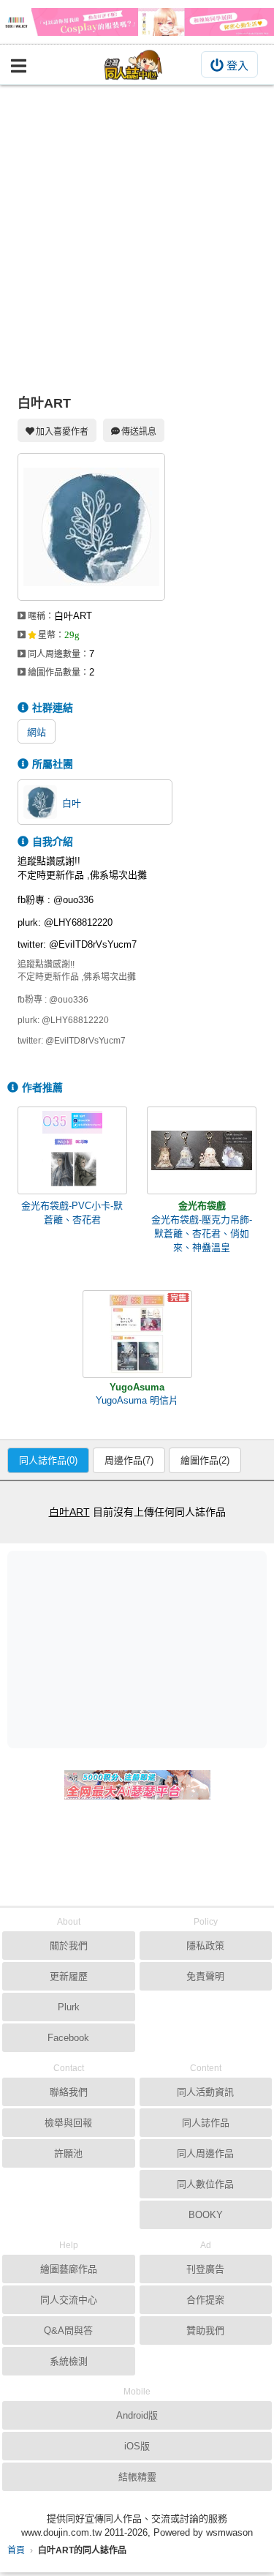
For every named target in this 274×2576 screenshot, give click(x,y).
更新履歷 (69, 1976)
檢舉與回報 (68, 2123)
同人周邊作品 (205, 2153)
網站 (37, 732)
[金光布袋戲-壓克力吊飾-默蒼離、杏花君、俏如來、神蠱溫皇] (202, 1150)
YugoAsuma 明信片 (137, 1400)
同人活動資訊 (205, 2092)
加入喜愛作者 (62, 432)
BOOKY (206, 2215)
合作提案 (205, 2300)
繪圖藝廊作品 (69, 2269)
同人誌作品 (206, 2123)
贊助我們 (205, 2330)
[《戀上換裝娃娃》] (137, 22)
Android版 (137, 2415)
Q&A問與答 (68, 2330)
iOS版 (137, 2446)
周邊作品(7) (129, 1460)
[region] (141, 1649)
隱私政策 (205, 1946)
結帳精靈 (137, 2477)
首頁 (16, 2550)
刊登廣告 (205, 2269)
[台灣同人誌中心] (134, 65)
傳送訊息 (139, 432)
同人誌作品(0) (48, 1460)
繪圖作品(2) (205, 1460)
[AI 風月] (137, 1791)
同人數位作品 (205, 2184)
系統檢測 (69, 2361)
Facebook (68, 2038)
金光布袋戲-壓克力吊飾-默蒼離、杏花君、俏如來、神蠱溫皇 (202, 1233)
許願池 (68, 2153)
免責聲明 (205, 1976)
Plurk (69, 2007)
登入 (237, 65)
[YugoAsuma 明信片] (137, 1334)
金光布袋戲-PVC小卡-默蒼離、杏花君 (72, 1213)
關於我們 (69, 1946)
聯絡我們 (69, 2092)
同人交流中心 (69, 2300)
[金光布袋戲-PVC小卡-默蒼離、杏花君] (72, 1150)
